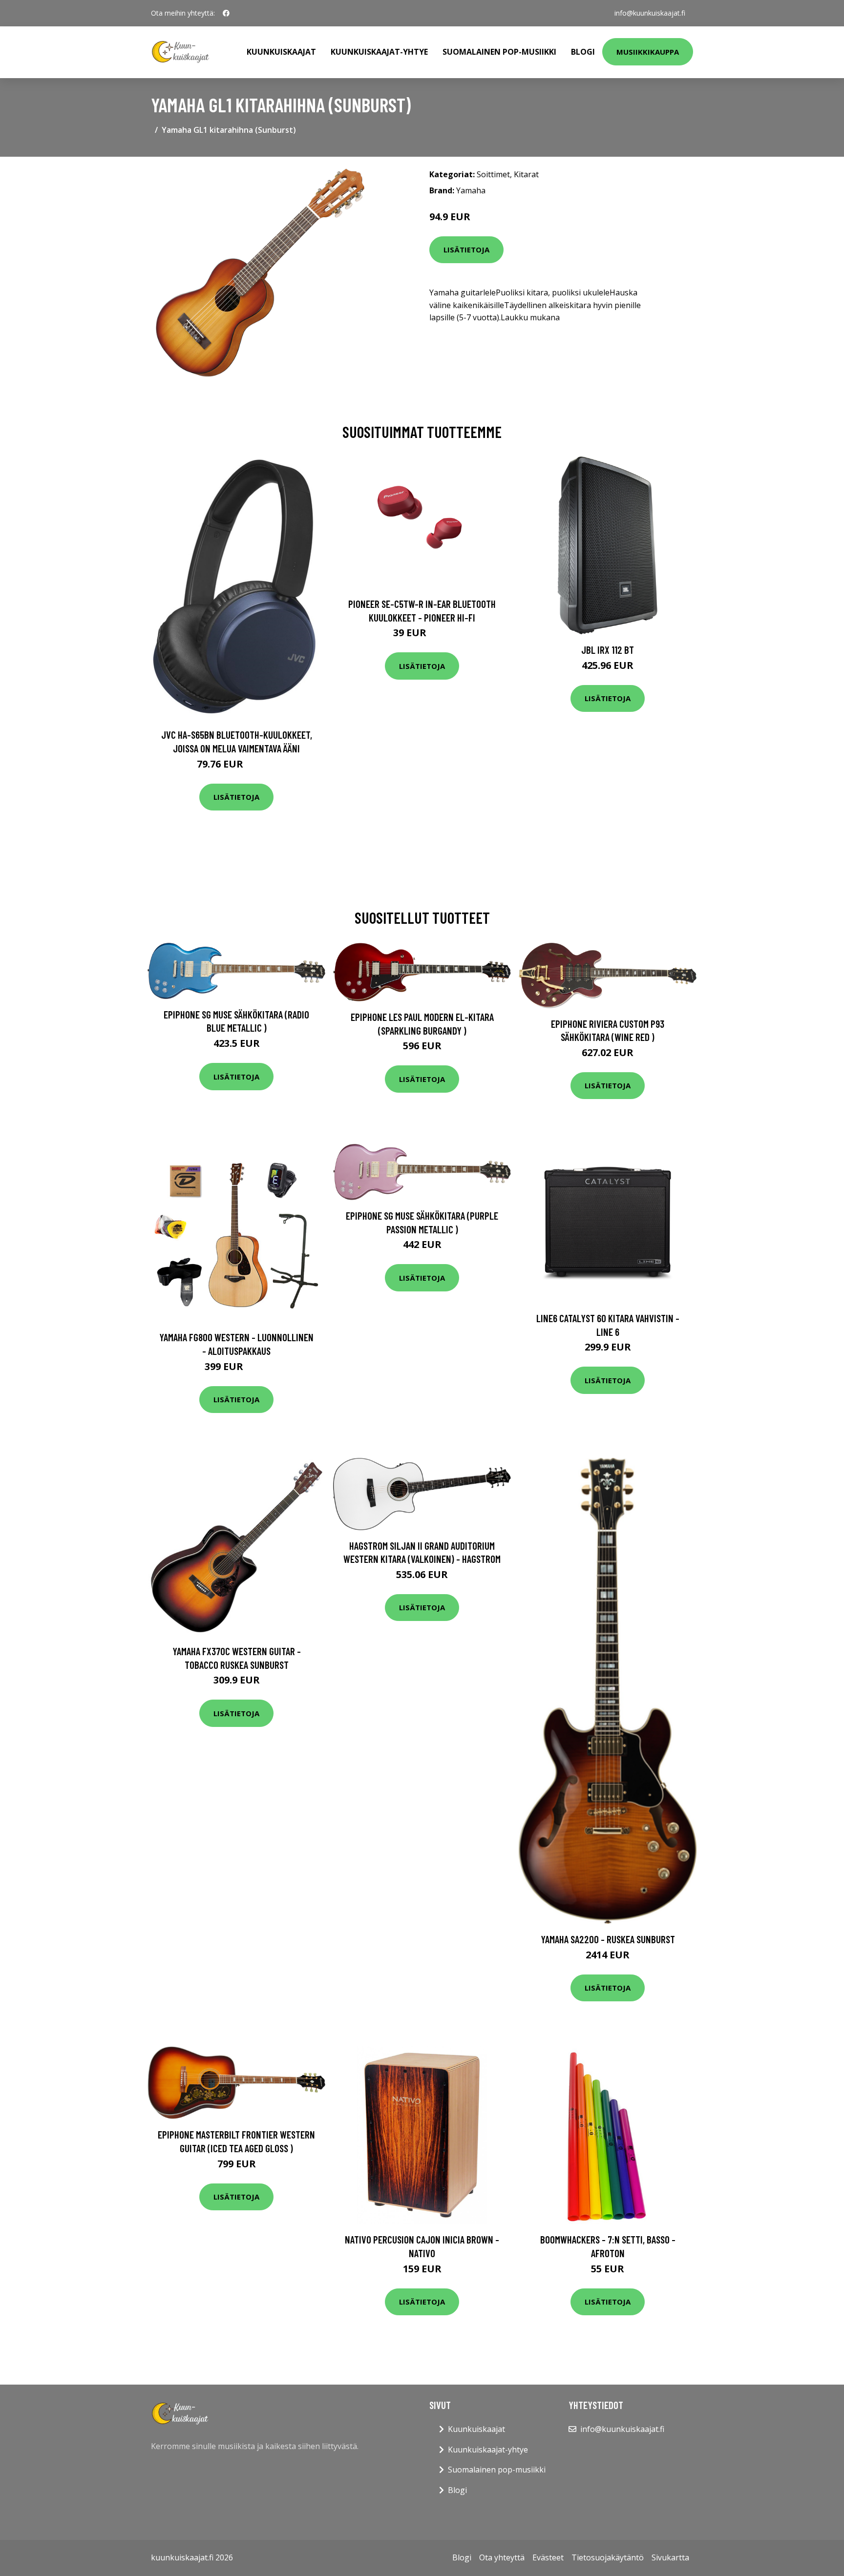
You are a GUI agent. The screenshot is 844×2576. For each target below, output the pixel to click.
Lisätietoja (466, 249)
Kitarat (526, 174)
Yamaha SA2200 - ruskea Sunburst (608, 1939)
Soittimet (493, 174)
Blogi (583, 52)
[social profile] (226, 13)
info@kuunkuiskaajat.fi (650, 13)
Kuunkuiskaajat (281, 52)
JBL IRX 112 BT (608, 650)
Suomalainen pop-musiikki (499, 52)
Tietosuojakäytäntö (608, 2557)
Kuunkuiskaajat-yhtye (379, 52)
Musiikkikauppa (648, 52)
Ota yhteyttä (502, 2557)
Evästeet (548, 2557)
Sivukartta (670, 2557)
